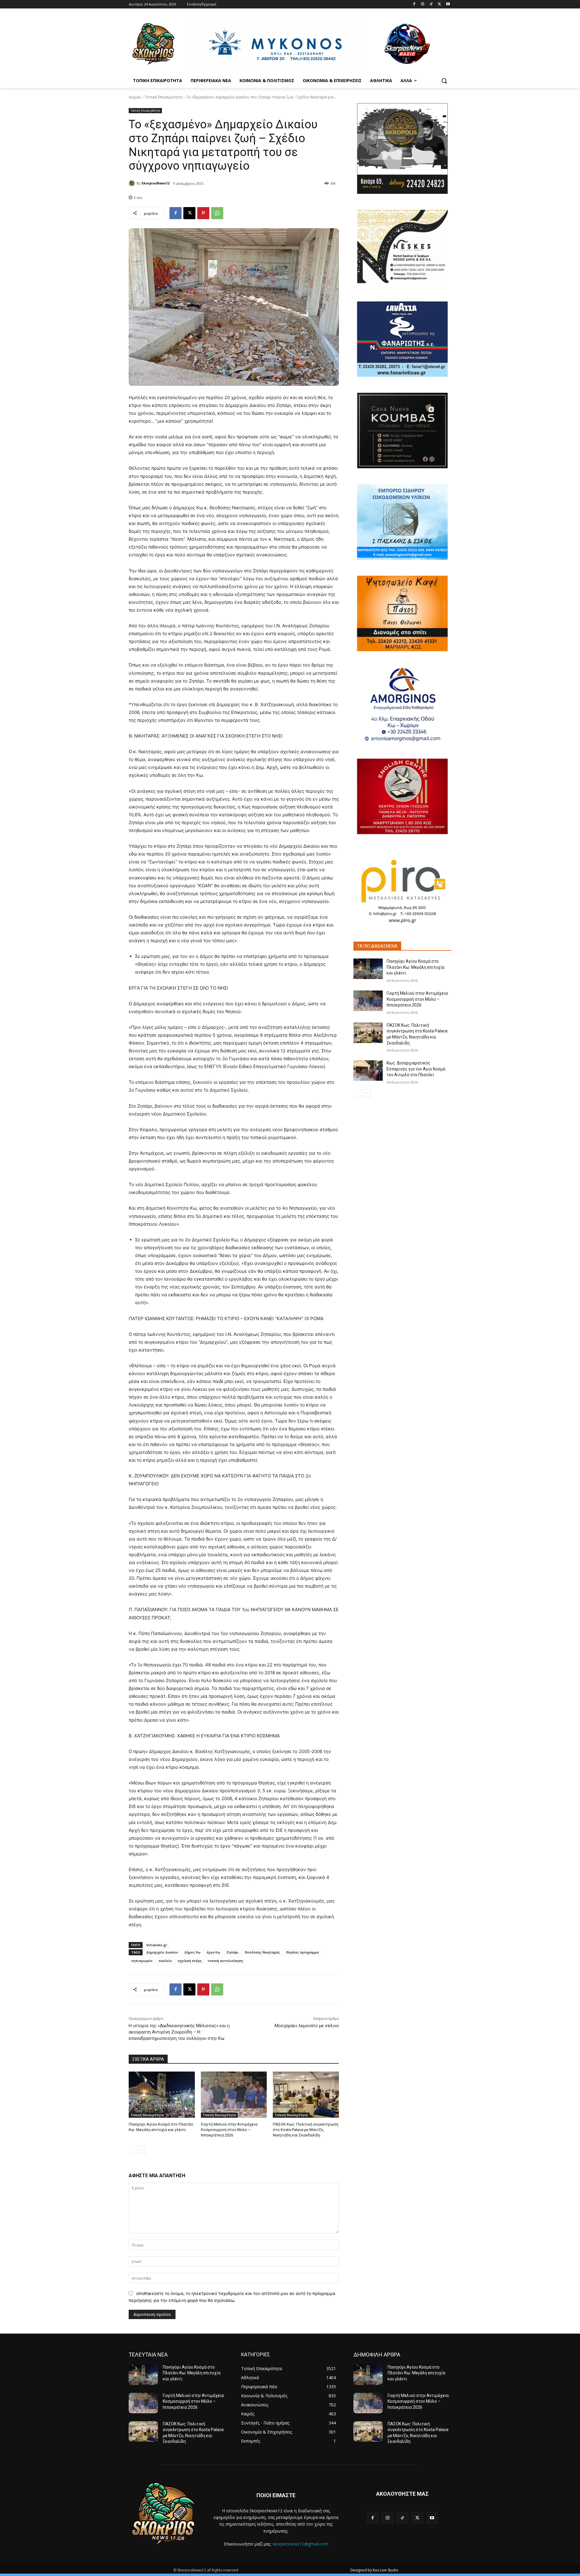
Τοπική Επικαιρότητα (163, 97)
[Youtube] (448, 4)
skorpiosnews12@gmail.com (300, 2544)
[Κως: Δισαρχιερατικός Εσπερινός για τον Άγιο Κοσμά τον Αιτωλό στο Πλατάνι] (368, 1070)
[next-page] (142, 2150)
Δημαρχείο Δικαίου (162, 1952)
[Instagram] (423, 4)
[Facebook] (414, 4)
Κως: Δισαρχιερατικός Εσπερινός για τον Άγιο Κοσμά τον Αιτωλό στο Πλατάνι (416, 1069)
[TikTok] (431, 4)
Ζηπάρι (232, 1952)
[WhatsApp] (217, 213)
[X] (439, 4)
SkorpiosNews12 (155, 183)
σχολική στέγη (190, 1961)
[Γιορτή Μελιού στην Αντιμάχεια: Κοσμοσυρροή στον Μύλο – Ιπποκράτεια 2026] (234, 2095)
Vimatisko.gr (157, 1945)
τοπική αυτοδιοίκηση (225, 1961)
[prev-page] (132, 2150)
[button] (444, 81)
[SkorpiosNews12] (133, 183)
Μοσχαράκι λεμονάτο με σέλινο (307, 2026)
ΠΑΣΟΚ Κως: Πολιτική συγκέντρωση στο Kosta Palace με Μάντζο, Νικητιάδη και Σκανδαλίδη (306, 2130)
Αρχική (135, 97)
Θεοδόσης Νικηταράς (262, 1952)
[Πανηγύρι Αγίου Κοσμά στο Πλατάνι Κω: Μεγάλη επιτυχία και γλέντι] (162, 2095)
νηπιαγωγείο (142, 1961)
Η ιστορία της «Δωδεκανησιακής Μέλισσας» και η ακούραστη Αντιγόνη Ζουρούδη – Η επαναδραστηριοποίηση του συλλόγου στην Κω (179, 2032)
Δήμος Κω (192, 1952)
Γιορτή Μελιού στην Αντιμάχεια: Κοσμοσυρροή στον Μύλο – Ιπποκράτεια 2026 (230, 2130)
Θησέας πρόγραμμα (302, 1952)
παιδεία (165, 1961)
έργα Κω (213, 1952)
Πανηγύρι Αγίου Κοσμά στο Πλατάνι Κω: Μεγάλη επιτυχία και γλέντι (416, 967)
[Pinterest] (203, 213)
